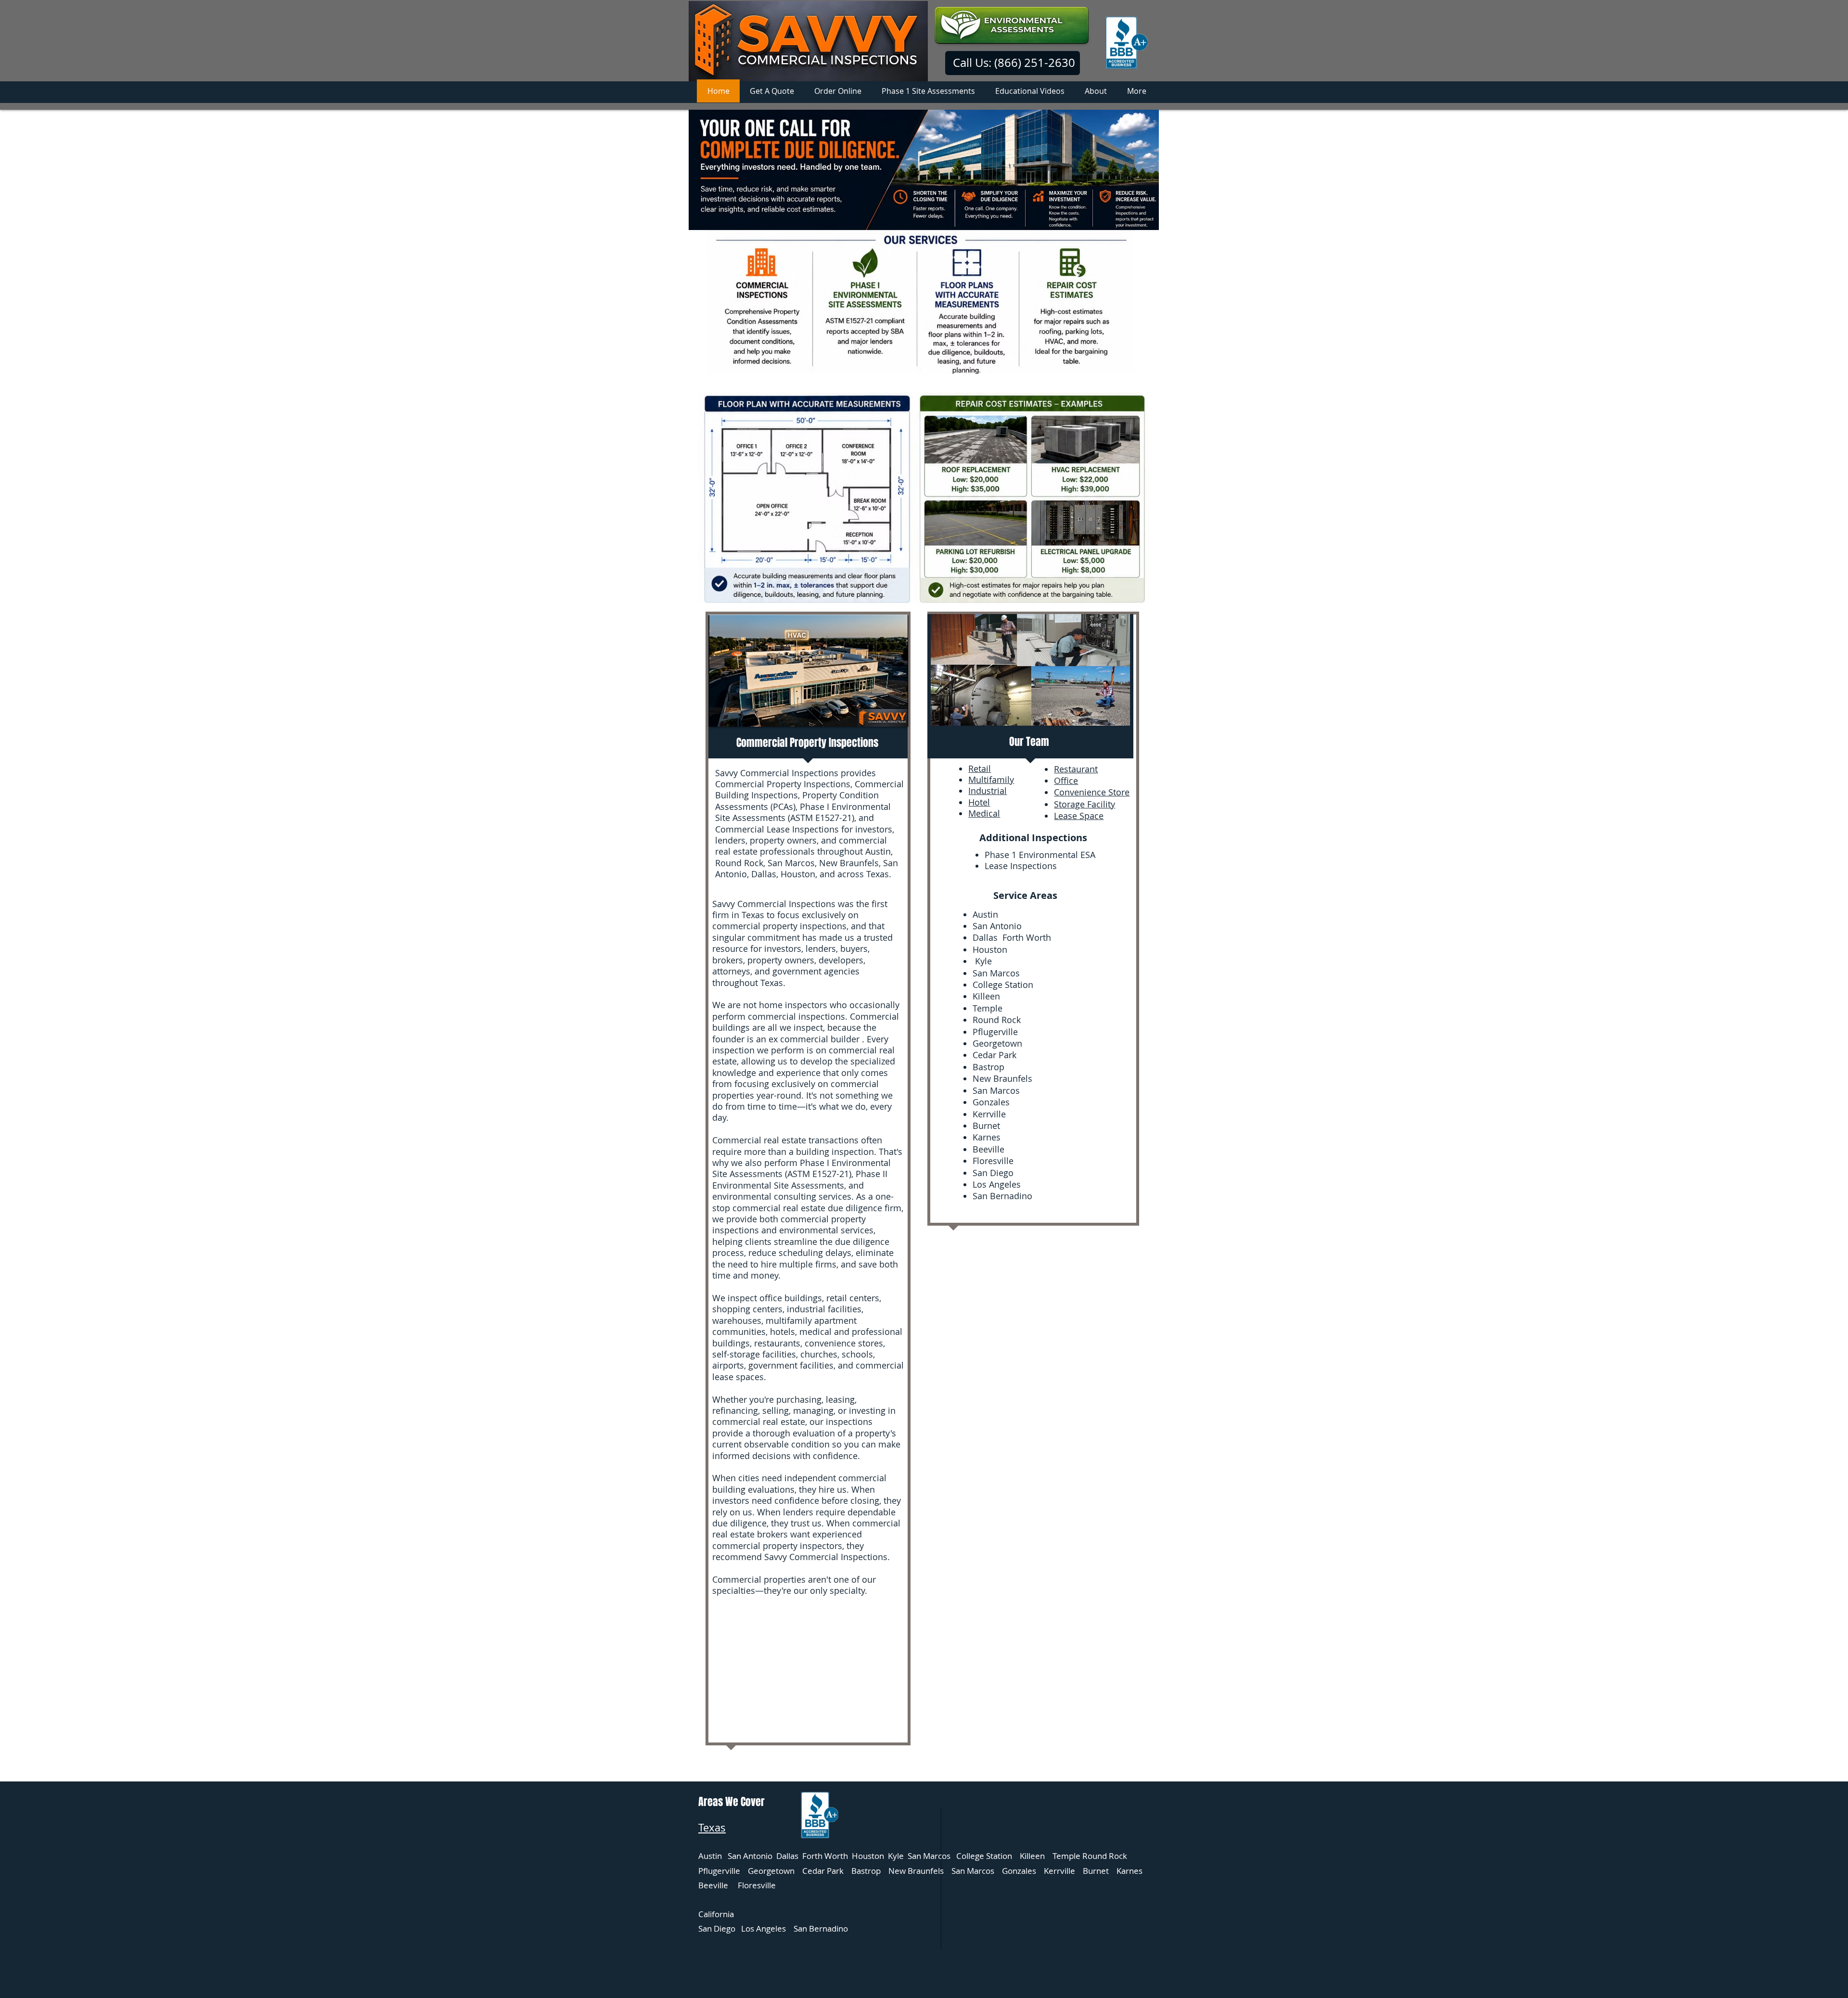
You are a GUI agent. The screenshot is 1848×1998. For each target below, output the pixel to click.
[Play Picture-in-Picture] (879, 714)
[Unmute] (738, 714)
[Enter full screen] (895, 714)
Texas (712, 1827)
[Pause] (721, 714)
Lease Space (1079, 816)
